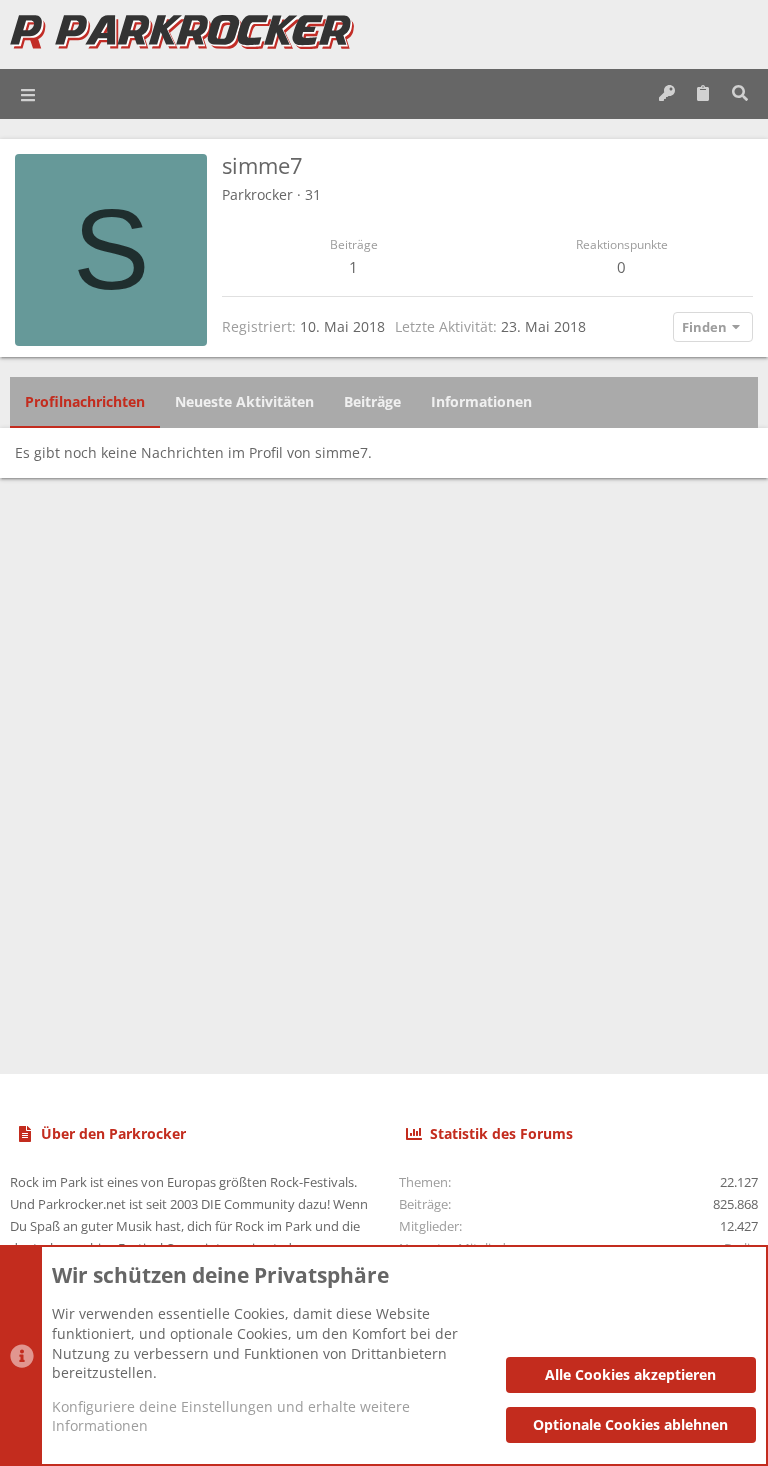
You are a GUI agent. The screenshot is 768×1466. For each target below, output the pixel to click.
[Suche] (739, 94)
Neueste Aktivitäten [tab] (244, 401)
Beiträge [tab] (372, 401)
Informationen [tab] (481, 401)
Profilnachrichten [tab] (85, 401)
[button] (29, 94)
